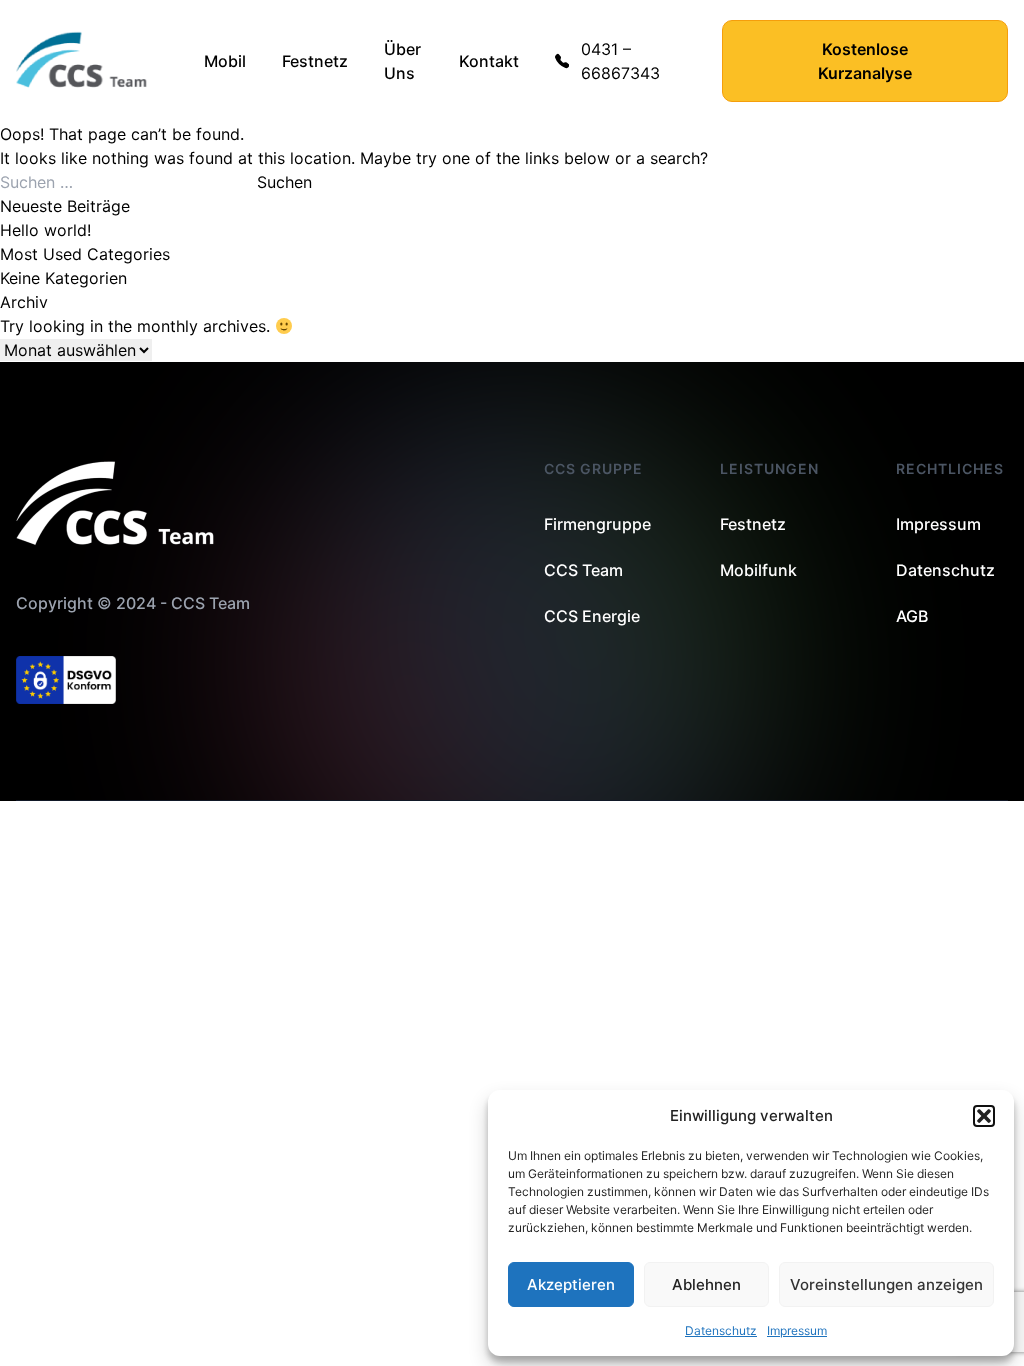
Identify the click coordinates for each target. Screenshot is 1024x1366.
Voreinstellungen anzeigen (886, 1284)
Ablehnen (706, 1284)
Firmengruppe (597, 524)
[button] (984, 1116)
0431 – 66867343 (620, 61)
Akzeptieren (571, 1284)
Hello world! (45, 230)
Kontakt (489, 61)
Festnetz (315, 61)
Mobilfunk (758, 570)
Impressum (797, 1330)
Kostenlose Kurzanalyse (865, 61)
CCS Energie (592, 616)
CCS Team (583, 570)
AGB (912, 616)
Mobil (225, 61)
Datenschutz (721, 1330)
